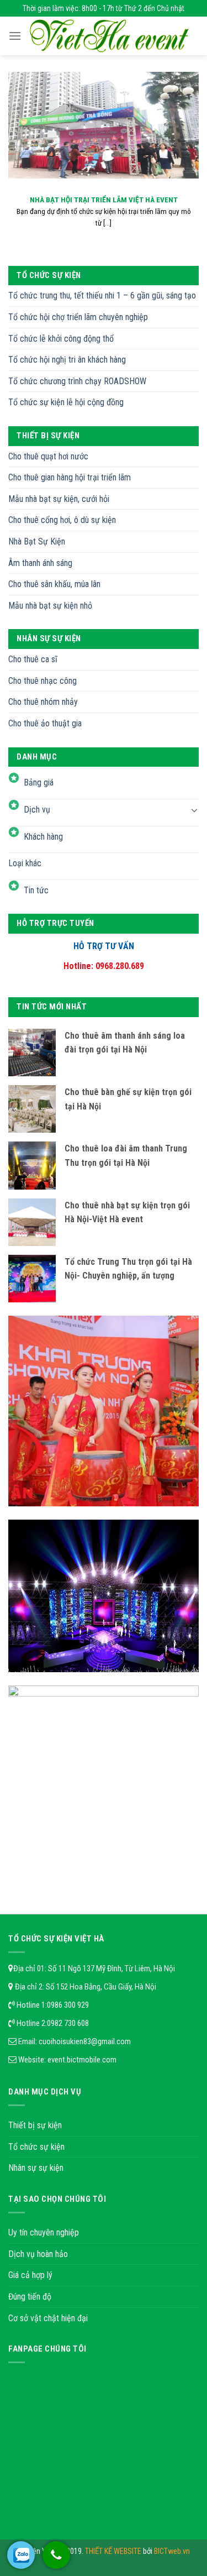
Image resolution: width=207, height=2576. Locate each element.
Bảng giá (39, 782)
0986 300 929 (68, 2005)
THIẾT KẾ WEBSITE (114, 2551)
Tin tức (36, 890)
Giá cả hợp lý (30, 2275)
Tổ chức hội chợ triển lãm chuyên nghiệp (78, 317)
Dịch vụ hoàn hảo (38, 2254)
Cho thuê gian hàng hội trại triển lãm (70, 477)
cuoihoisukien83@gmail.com (85, 2041)
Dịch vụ (37, 810)
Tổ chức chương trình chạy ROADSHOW (77, 381)
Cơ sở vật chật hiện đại (48, 2318)
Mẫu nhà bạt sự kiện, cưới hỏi (59, 499)
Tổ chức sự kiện (36, 2147)
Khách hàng (43, 837)
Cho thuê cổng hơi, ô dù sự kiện (62, 520)
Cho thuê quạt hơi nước (48, 456)
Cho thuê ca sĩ (33, 659)
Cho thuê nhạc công (43, 681)
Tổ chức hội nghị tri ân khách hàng (67, 360)
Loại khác (25, 863)
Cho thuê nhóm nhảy (43, 702)
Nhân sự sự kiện (36, 2168)
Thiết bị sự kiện (35, 2125)
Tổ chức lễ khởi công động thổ (61, 339)
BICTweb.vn (172, 2551)
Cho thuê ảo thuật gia (45, 723)
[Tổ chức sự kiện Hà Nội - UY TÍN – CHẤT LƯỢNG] (109, 36)
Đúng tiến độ (30, 2297)
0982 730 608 (68, 2023)
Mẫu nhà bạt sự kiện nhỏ (50, 606)
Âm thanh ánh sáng (40, 563)
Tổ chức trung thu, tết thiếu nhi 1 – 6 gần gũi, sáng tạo (102, 295)
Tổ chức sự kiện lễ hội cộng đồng (66, 402)
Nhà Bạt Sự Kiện (37, 541)
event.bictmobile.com (82, 2060)
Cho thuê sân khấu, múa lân (54, 584)
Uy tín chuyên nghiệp (44, 2232)
